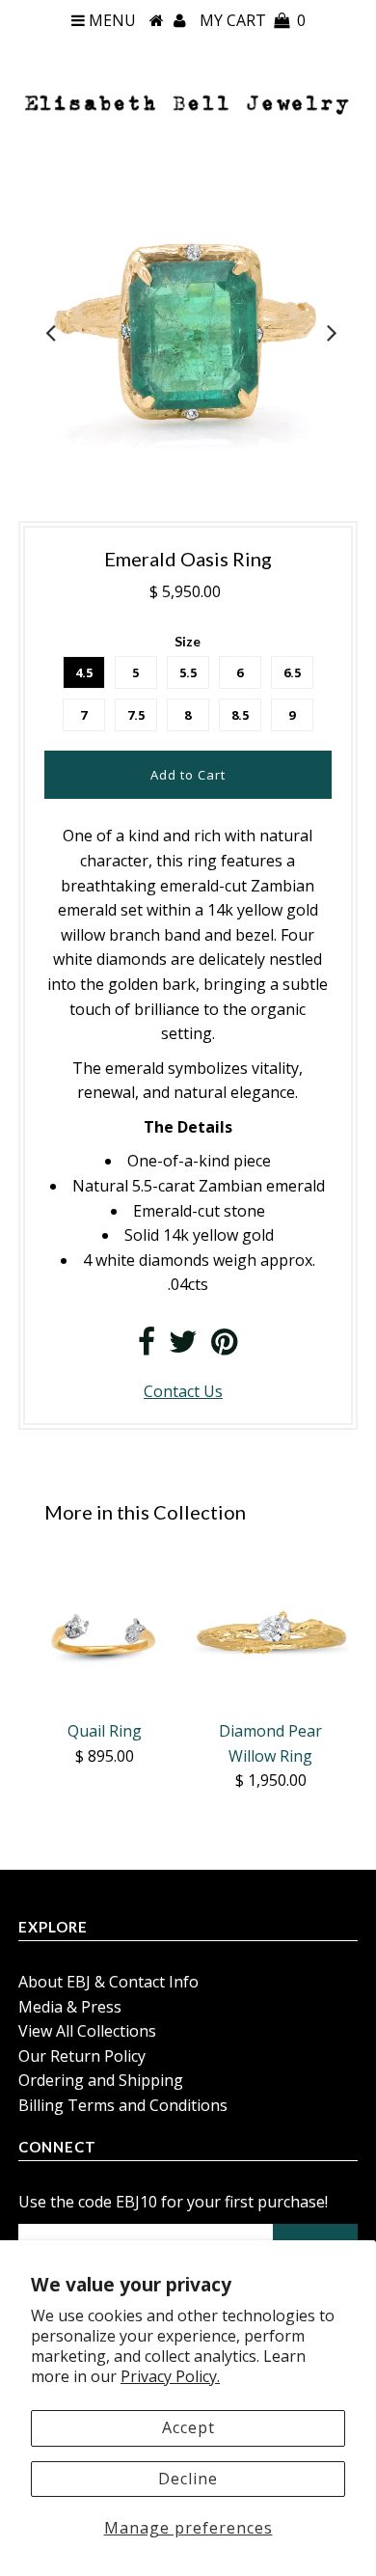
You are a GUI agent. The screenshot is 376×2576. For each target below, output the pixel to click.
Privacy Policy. (170, 2376)
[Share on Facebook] (147, 1347)
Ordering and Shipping (101, 2080)
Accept (188, 2427)
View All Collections (87, 2031)
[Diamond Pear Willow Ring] (271, 1633)
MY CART (253, 20)
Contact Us (183, 1391)
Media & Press (70, 2007)
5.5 (188, 672)
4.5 (84, 672)
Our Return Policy (82, 2056)
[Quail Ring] (105, 1633)
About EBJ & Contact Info (108, 1982)
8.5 (240, 715)
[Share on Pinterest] (224, 1347)
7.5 (136, 715)
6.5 (292, 672)
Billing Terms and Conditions (123, 2105)
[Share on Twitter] (183, 1347)
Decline (188, 2479)
